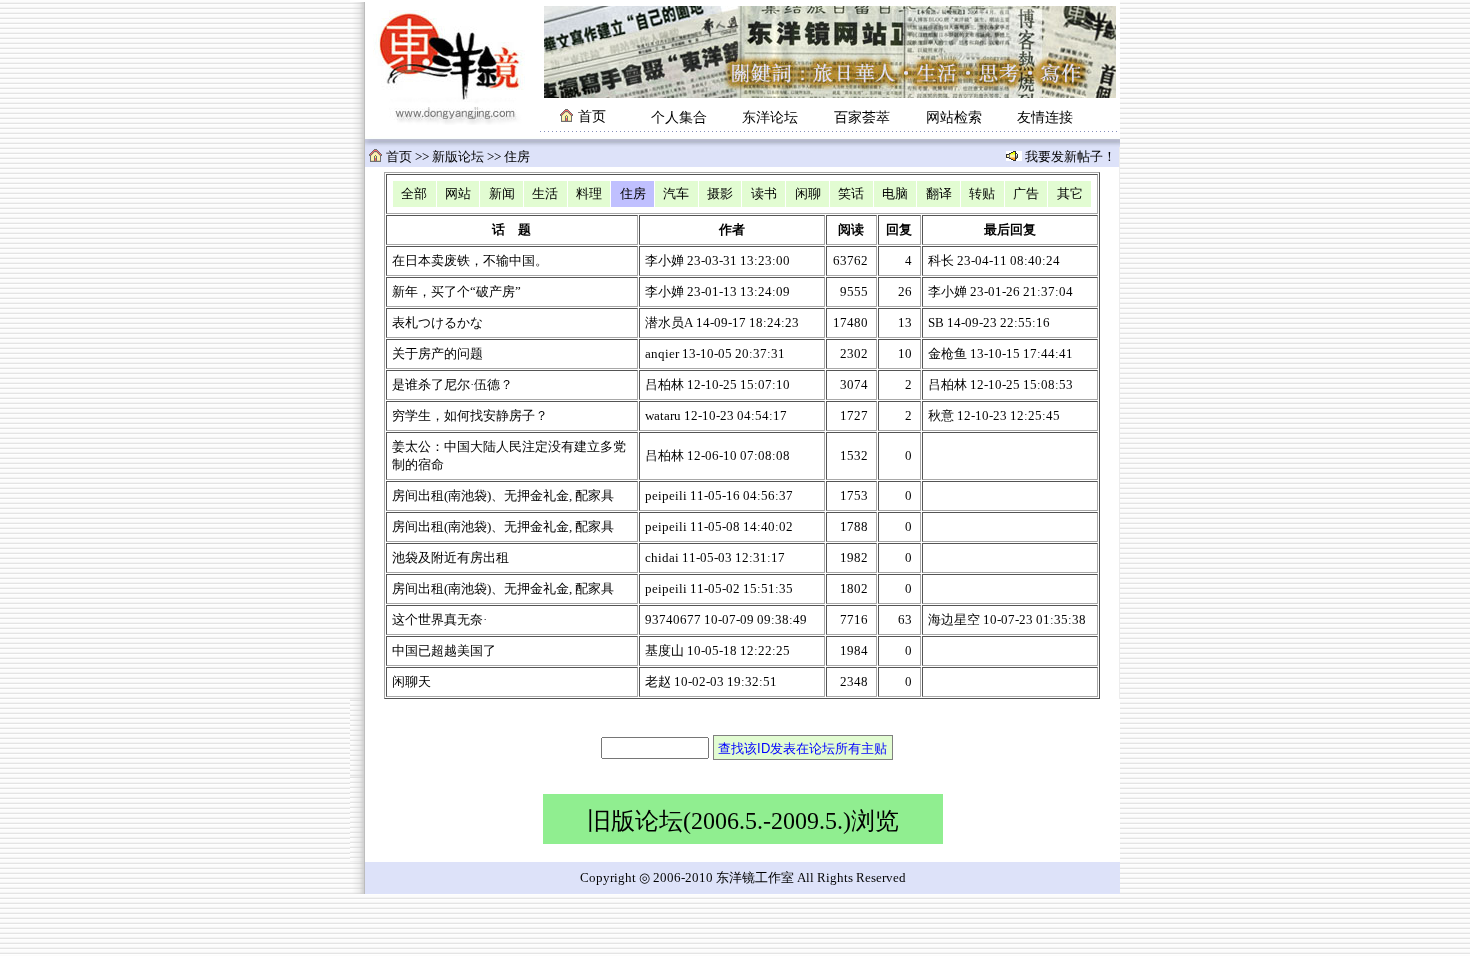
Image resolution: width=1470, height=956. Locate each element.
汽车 (676, 194)
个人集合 (679, 117)
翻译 (939, 194)
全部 (414, 194)
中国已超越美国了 (444, 651)
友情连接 (1045, 117)
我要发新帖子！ (1069, 157)
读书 (764, 194)
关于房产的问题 (437, 354)
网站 (458, 194)
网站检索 (954, 117)
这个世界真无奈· (439, 620)
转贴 (982, 194)
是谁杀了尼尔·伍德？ (452, 385)
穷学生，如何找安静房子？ (470, 416)
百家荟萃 (862, 117)
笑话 (851, 194)
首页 (399, 157)
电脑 (895, 194)
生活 (545, 194)
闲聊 (808, 194)
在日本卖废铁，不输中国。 (470, 261)
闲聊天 (411, 682)
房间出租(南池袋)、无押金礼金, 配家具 (503, 496)
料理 (589, 194)
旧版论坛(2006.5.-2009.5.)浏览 (743, 821)
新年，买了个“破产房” (456, 292)
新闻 (502, 194)
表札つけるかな (437, 323)
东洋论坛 (770, 117)
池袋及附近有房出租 (450, 558)
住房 (633, 194)
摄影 (720, 194)
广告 (1026, 194)
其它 (1070, 194)
